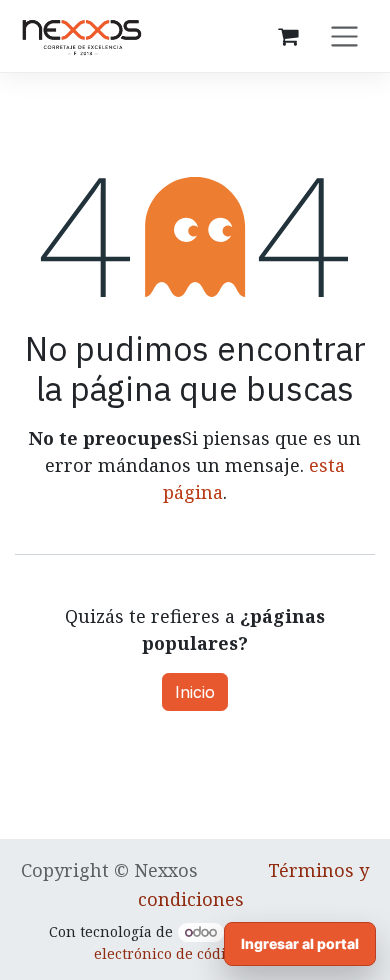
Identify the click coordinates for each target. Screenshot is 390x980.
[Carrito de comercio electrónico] (288, 36)
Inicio (195, 692)
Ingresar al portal (300, 943)
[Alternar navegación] (344, 36)
